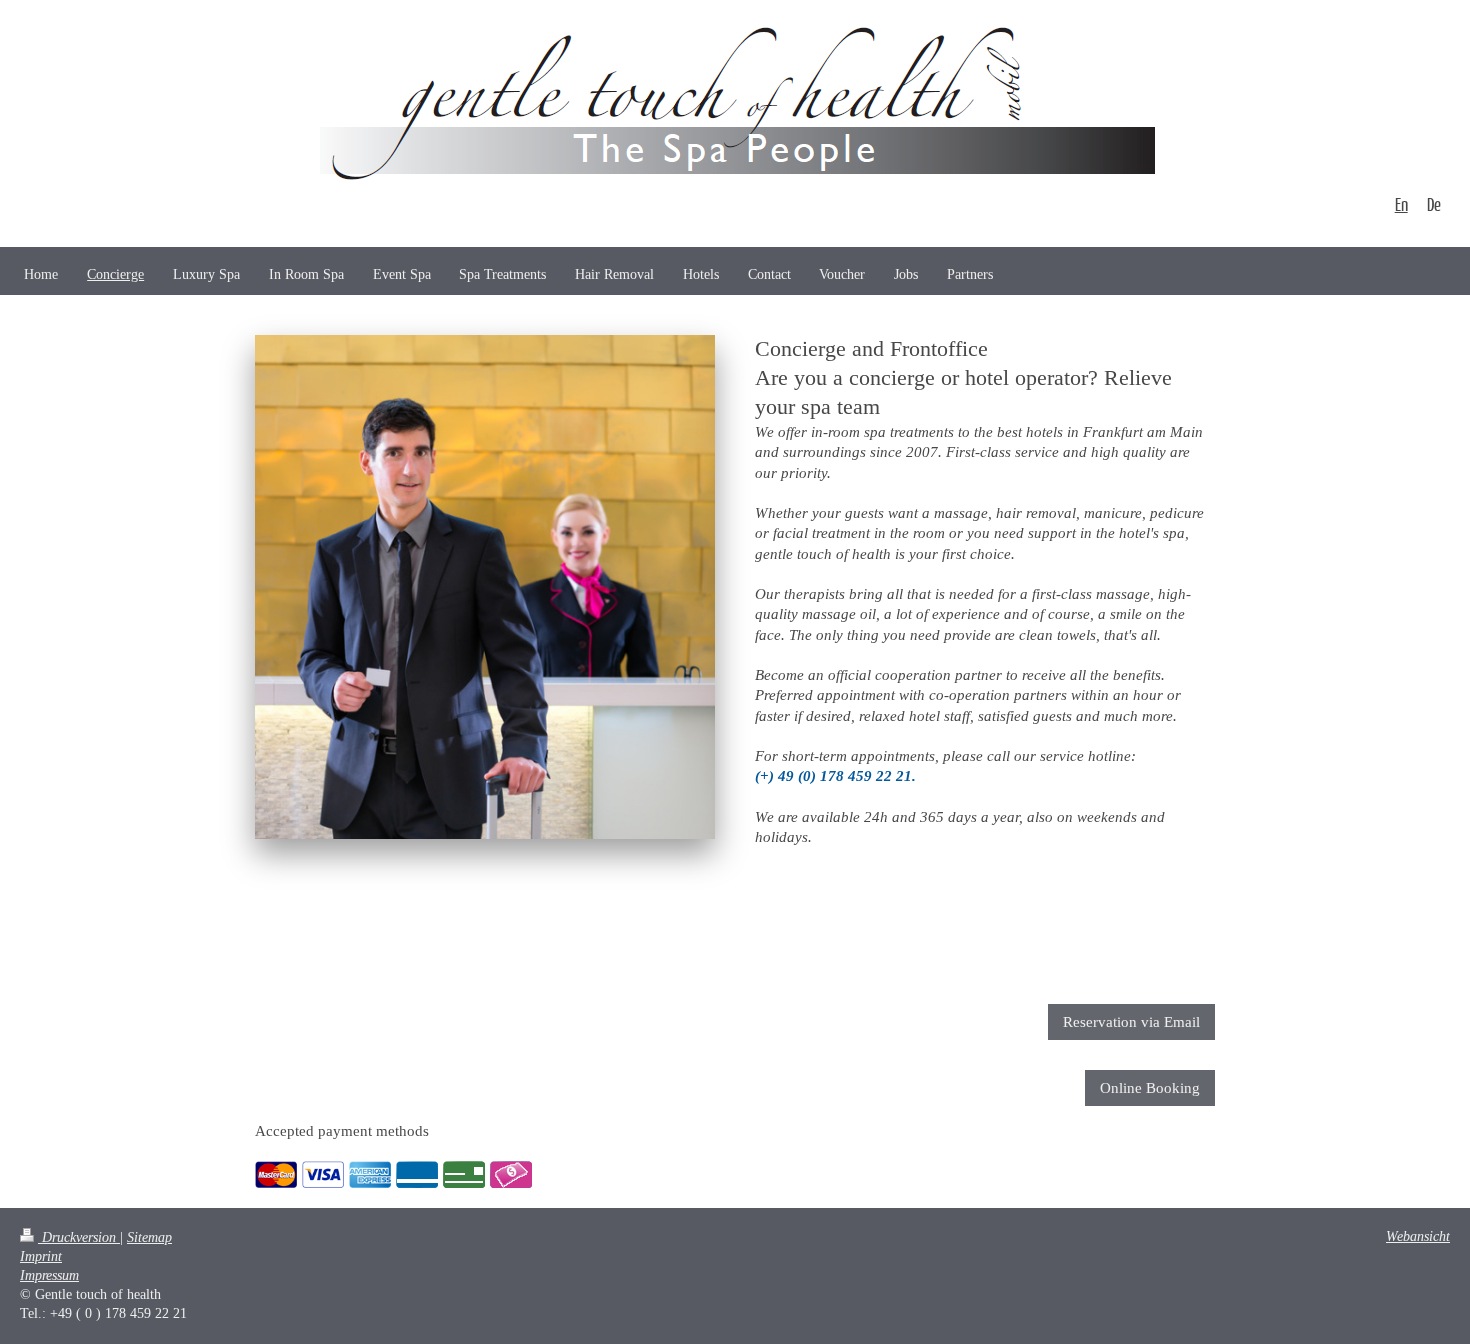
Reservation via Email (1131, 1022)
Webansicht (1418, 1236)
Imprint (41, 1256)
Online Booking (1150, 1088)
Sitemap (149, 1237)
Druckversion (79, 1237)
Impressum (49, 1275)
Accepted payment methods (342, 1131)
